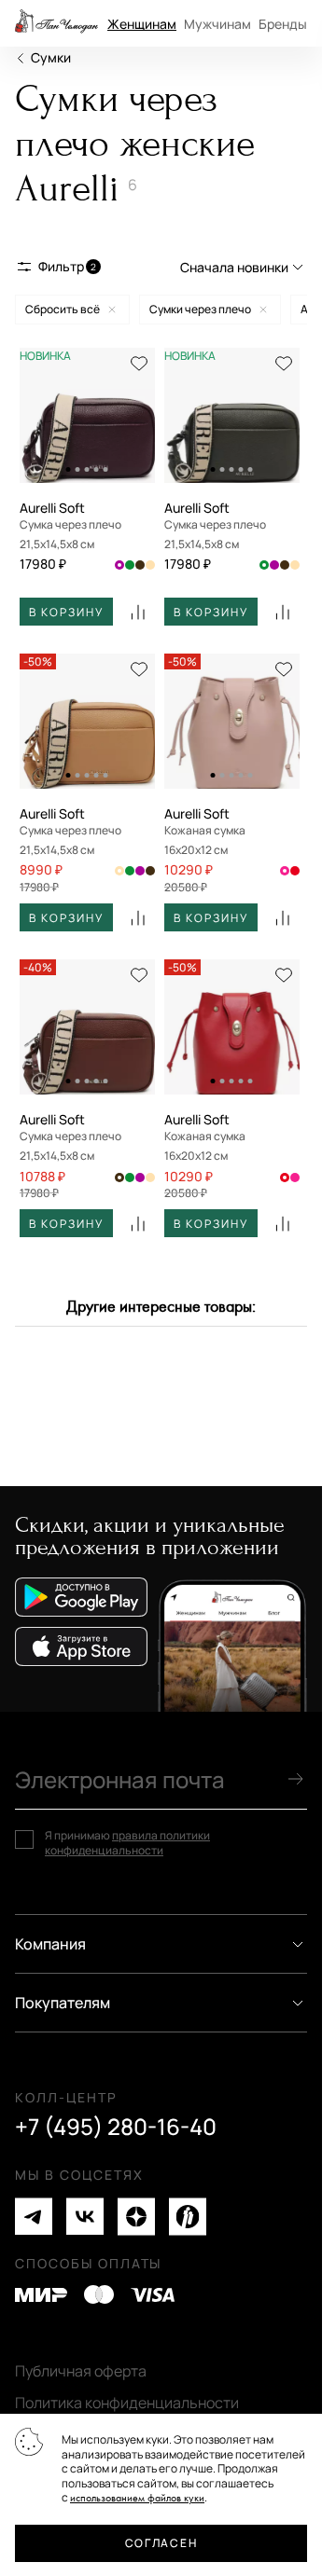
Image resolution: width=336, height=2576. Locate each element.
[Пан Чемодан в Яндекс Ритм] (188, 2217)
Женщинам (142, 24)
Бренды (283, 24)
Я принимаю (127, 1843)
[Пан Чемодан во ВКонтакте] (85, 2217)
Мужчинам (217, 24)
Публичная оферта (81, 2371)
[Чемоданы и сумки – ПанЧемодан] (56, 23)
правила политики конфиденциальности (127, 1843)
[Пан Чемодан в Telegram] (34, 2217)
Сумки (51, 57)
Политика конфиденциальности (127, 2403)
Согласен (161, 2543)
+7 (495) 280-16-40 (116, 2127)
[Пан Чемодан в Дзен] (136, 2217)
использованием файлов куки (137, 2498)
